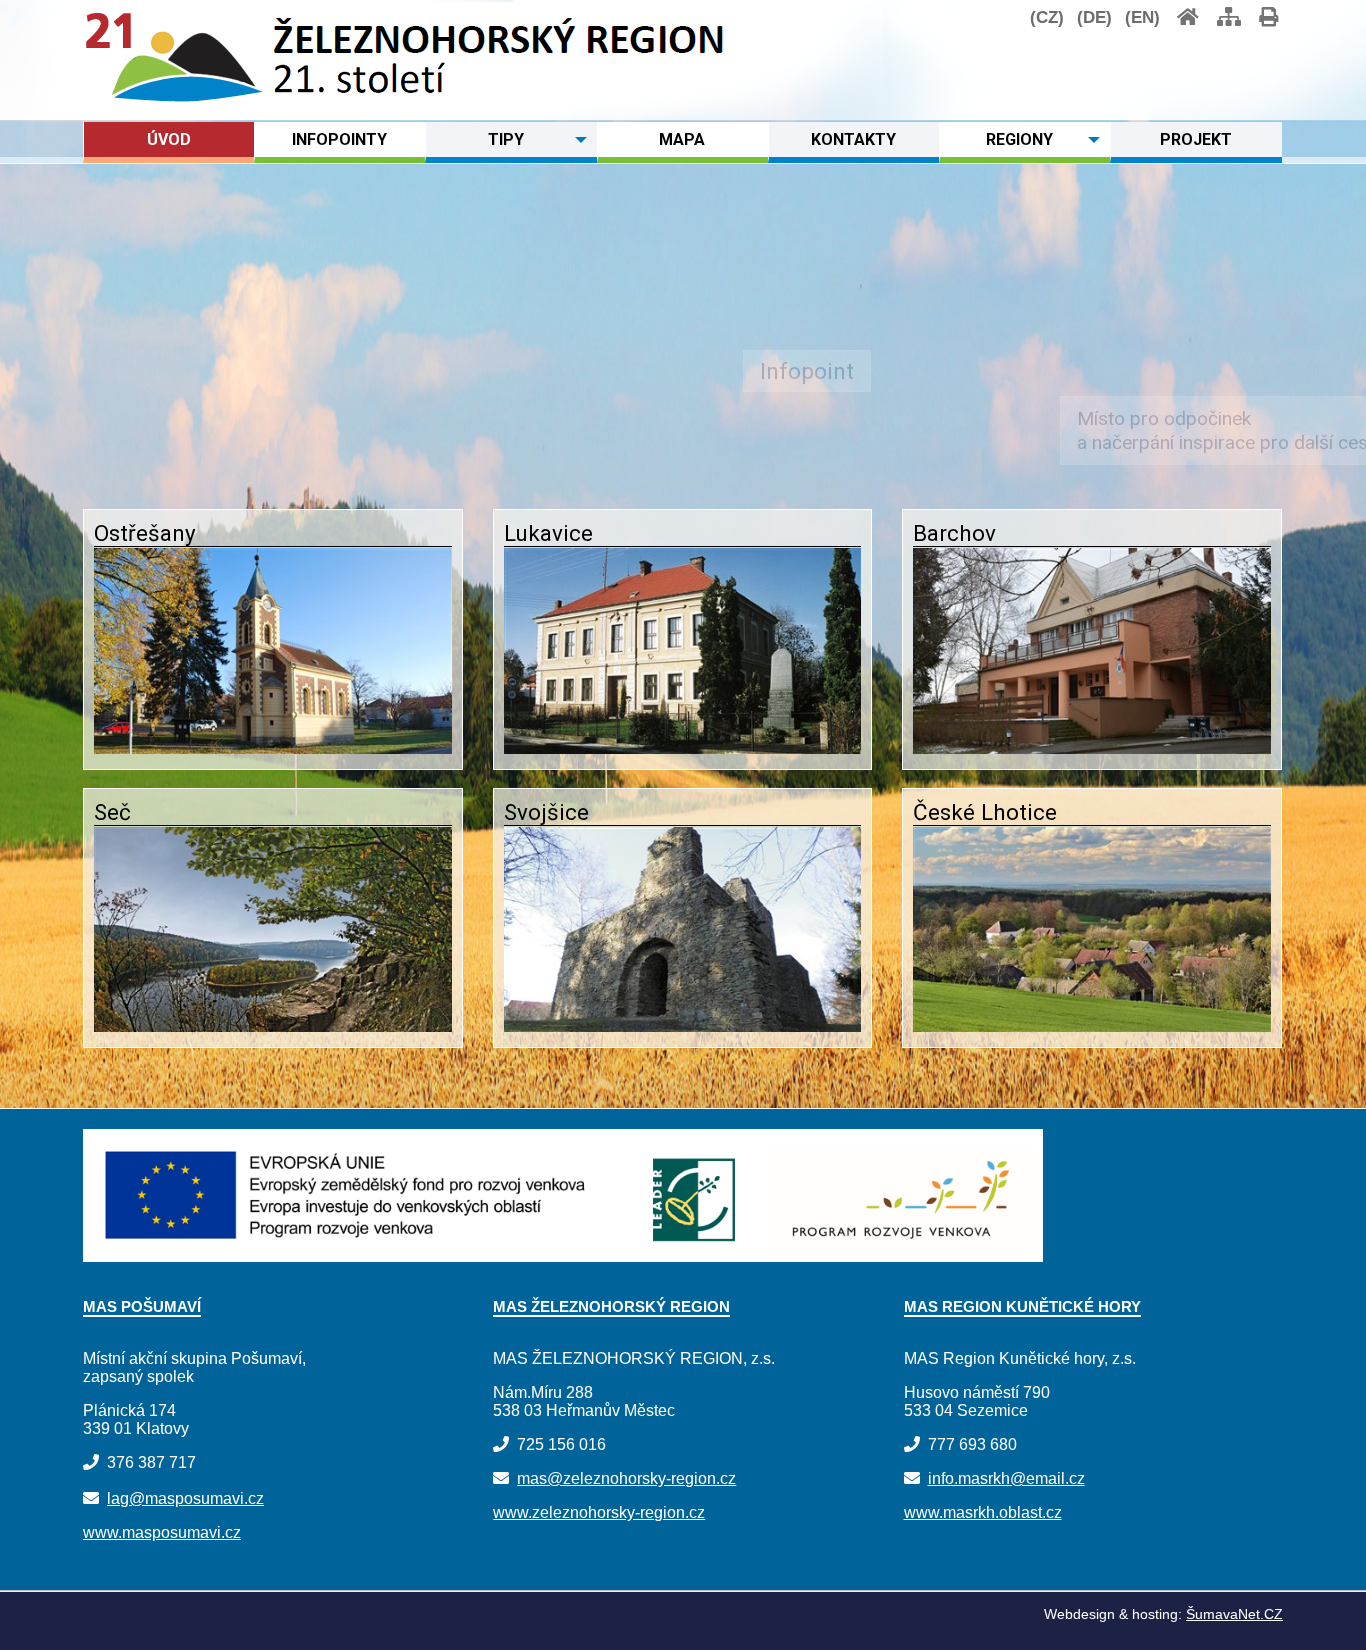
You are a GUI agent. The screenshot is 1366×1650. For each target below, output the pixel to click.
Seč (112, 812)
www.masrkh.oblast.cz (983, 1512)
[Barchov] (1092, 748)
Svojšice (546, 812)
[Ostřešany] (273, 748)
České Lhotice (985, 812)
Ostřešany (145, 533)
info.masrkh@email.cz (1006, 1478)
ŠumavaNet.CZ (1234, 1614)
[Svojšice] (683, 1026)
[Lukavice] (683, 748)
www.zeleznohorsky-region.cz (599, 1512)
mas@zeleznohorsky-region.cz (626, 1478)
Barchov (954, 533)
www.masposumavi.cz (162, 1532)
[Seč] (273, 1026)
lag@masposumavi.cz (185, 1498)
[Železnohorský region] (174, 98)
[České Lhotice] (1092, 1026)
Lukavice (548, 533)
